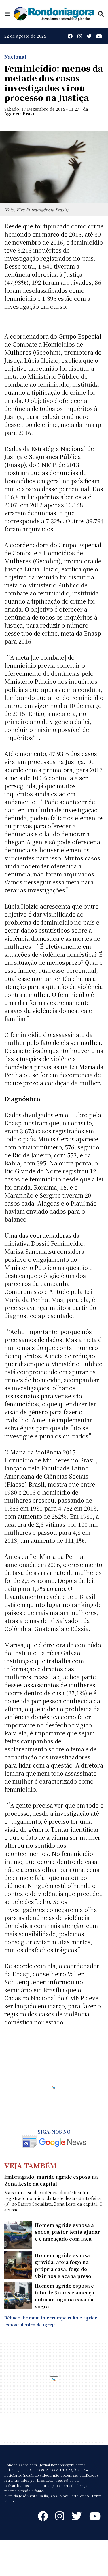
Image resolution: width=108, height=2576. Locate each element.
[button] (7, 14)
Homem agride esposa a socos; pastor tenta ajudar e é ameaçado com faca (67, 2232)
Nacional (15, 57)
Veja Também (31, 2165)
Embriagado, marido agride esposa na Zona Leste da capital (51, 2180)
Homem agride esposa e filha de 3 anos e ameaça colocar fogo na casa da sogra (65, 2296)
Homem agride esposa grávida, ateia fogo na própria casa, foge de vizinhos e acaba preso (63, 2266)
